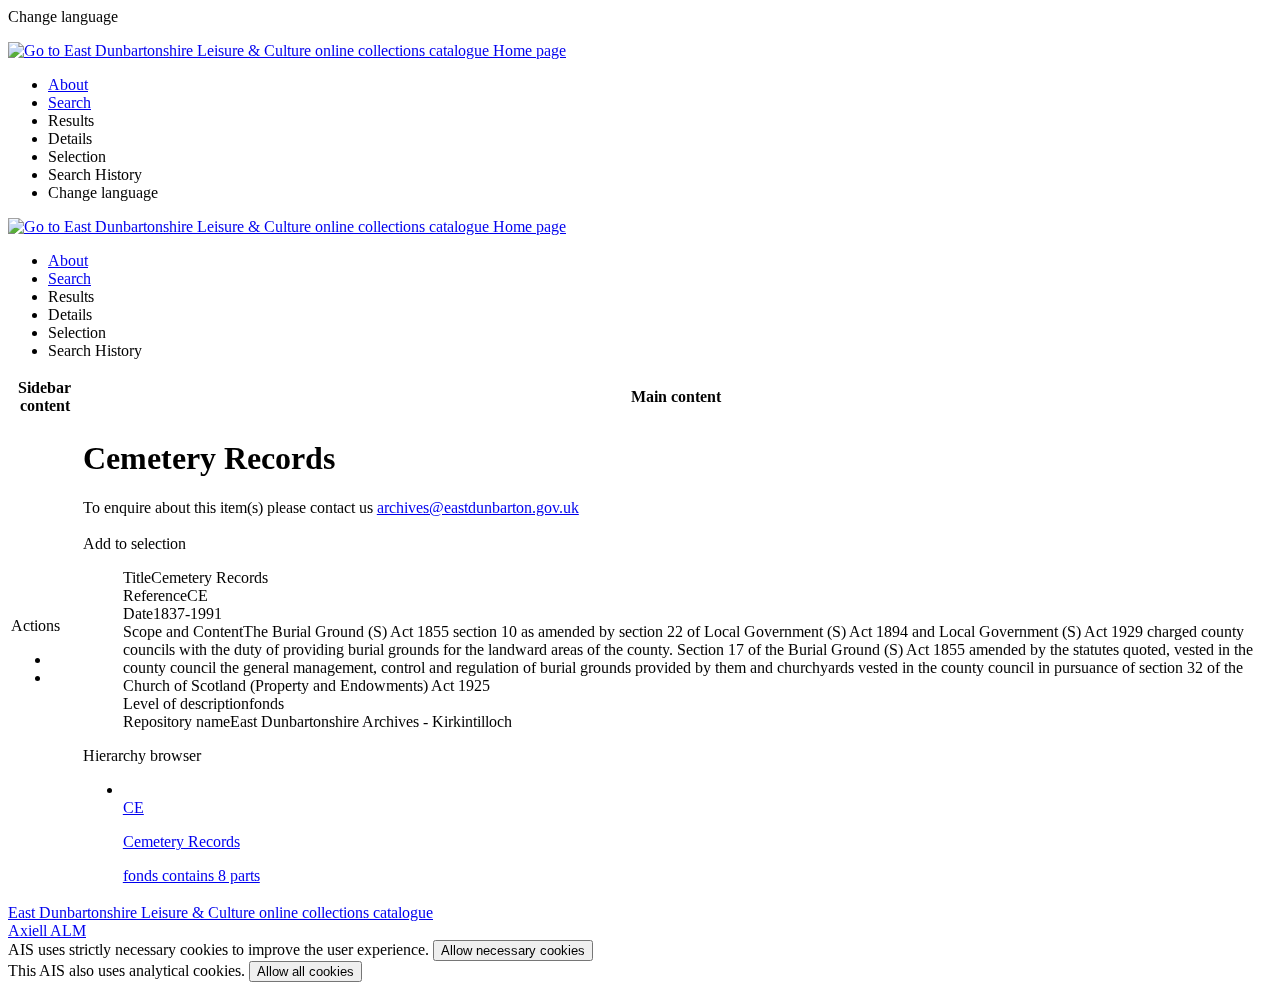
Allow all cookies (305, 971)
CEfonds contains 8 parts (191, 841)
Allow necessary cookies (513, 950)
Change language (103, 192)
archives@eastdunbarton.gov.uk (478, 507)
